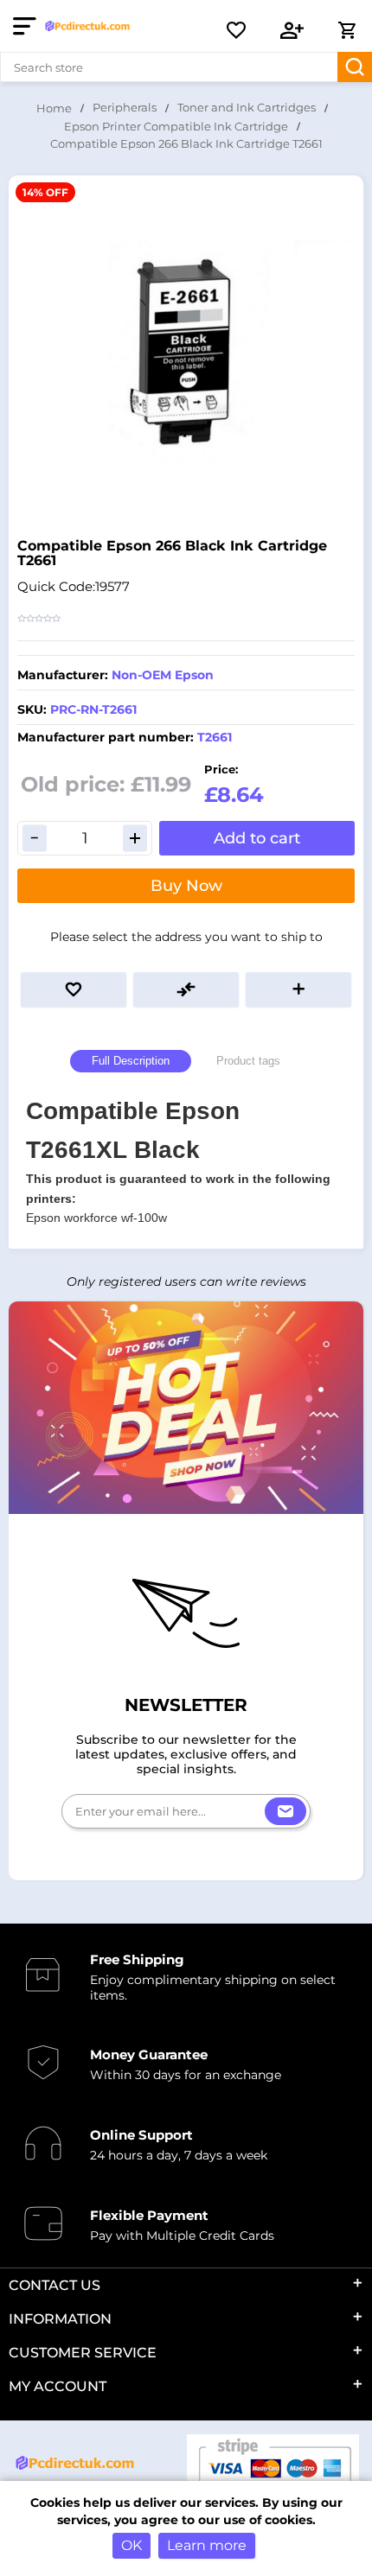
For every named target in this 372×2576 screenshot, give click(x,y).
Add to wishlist (74, 989)
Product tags (248, 1061)
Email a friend (298, 989)
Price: (221, 769)
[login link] (292, 30)
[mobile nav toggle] (28, 26)
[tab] (131, 1062)
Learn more (207, 2545)
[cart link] (347, 30)
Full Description (131, 1061)
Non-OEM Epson (163, 675)
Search (355, 67)
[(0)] (236, 30)
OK (131, 2545)
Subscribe (285, 1811)
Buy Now (186, 886)
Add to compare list (186, 989)
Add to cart (257, 838)
